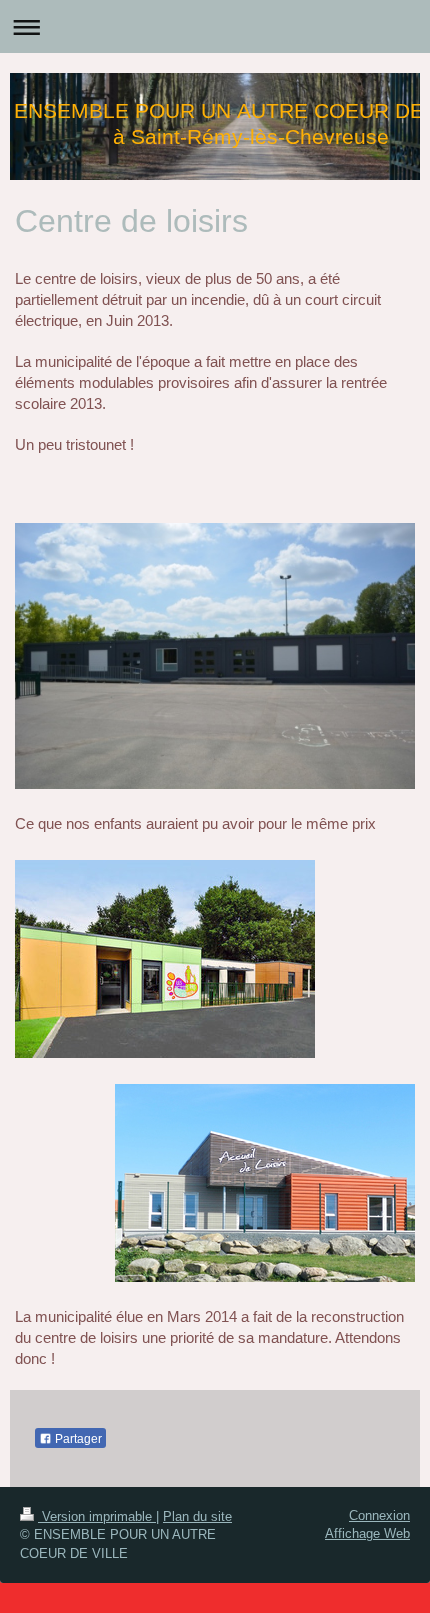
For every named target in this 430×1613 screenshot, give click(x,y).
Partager (77, 1439)
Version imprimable (97, 1516)
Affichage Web (367, 1533)
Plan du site (197, 1516)
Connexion (379, 1515)
